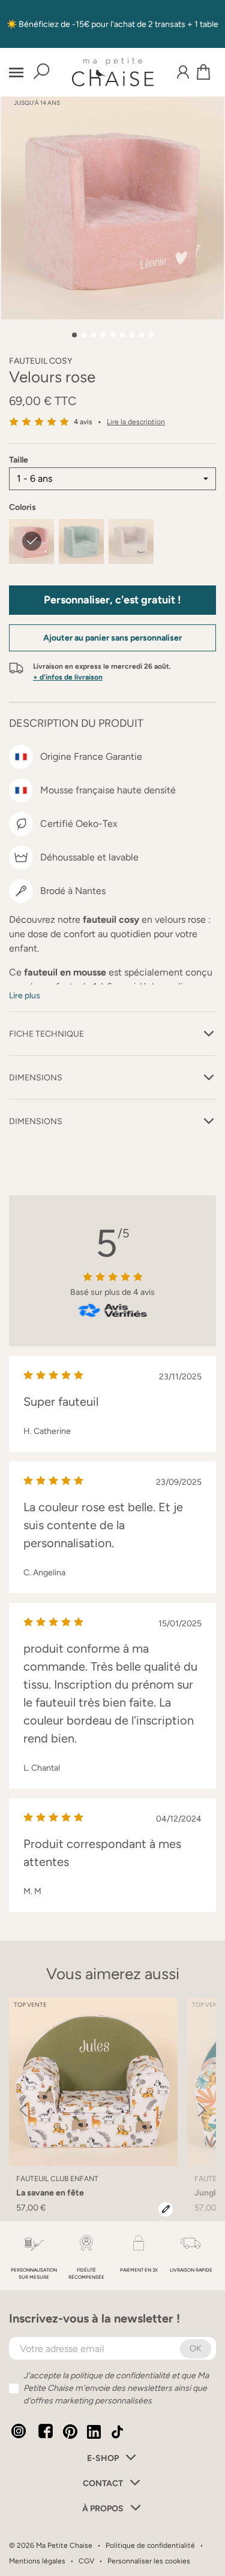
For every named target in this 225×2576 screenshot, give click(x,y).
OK (196, 2349)
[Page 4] (103, 335)
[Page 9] (151, 335)
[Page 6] (122, 335)
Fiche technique (46, 1034)
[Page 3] (94, 335)
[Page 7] (132, 335)
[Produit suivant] (202, 2110)
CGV (86, 2561)
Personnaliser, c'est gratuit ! (112, 600)
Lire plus (25, 996)
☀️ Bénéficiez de (39, 24)
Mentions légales (37, 2561)
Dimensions (36, 1078)
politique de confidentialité (120, 2376)
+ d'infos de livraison (68, 677)
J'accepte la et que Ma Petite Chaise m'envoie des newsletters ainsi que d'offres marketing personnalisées (116, 2388)
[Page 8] (142, 335)
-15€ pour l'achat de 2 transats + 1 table (145, 24)
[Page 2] (84, 335)
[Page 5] (113, 335)
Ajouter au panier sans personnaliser (112, 638)
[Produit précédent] (23, 2110)
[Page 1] (74, 335)
